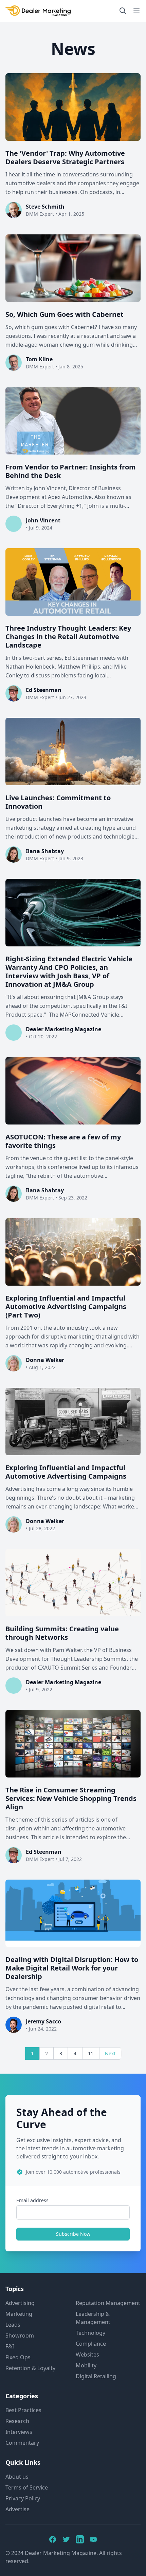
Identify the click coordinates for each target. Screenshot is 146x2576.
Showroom (20, 2335)
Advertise (17, 2509)
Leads (13, 2325)
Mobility (86, 2365)
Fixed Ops (18, 2357)
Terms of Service (27, 2487)
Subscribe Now (73, 2234)
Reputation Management (108, 2303)
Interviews (19, 2432)
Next (110, 2053)
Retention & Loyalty (30, 2368)
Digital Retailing (96, 2376)
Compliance (91, 2344)
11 (91, 2053)
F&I (10, 2346)
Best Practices (23, 2410)
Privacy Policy (23, 2498)
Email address (32, 2200)
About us (17, 2477)
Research (17, 2421)
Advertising (20, 2303)
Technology (90, 2333)
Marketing (19, 2314)
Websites (87, 2354)
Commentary (22, 2443)
